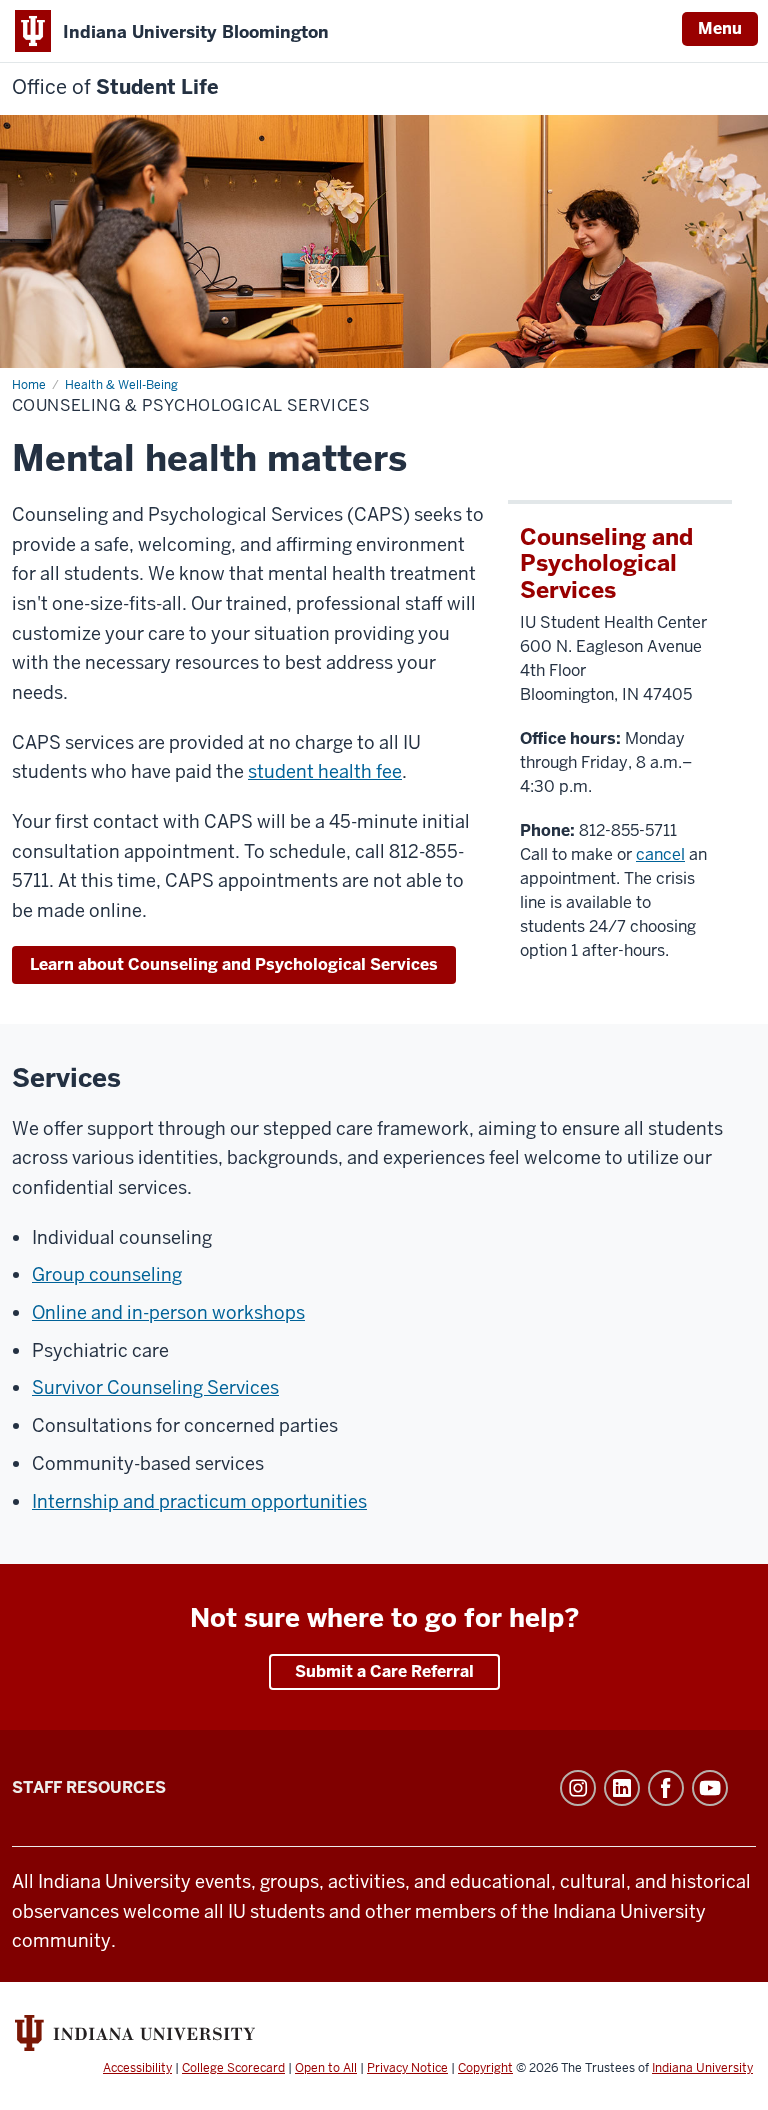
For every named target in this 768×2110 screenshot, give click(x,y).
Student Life (115, 87)
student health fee (325, 771)
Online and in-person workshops (168, 1312)
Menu (720, 28)
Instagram (578, 1788)
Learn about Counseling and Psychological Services (234, 964)
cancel (660, 854)
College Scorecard (233, 2068)
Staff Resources (89, 1787)
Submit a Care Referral (384, 1671)
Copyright (485, 2068)
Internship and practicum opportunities (199, 1501)
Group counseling (107, 1274)
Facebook (666, 1788)
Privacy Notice (407, 2068)
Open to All (326, 2068)
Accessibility (137, 2068)
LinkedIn (622, 1788)
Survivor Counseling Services (155, 1387)
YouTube (710, 1788)
